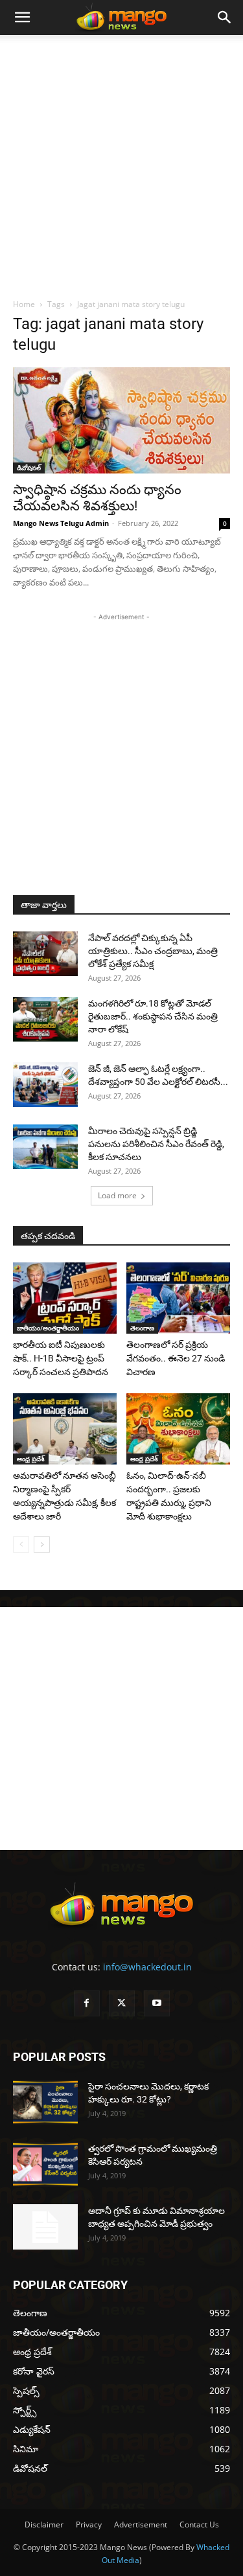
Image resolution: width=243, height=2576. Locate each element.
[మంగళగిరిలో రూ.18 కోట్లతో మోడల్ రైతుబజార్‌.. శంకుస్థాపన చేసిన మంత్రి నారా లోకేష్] (45, 1019)
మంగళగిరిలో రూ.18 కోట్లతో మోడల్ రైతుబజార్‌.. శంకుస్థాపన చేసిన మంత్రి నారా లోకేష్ (153, 1016)
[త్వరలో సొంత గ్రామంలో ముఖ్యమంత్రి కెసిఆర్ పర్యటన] (45, 2164)
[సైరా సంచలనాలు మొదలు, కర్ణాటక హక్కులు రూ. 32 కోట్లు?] (45, 2102)
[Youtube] (157, 2003)
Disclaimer (44, 2525)
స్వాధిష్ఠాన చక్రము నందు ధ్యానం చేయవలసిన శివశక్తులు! (97, 498)
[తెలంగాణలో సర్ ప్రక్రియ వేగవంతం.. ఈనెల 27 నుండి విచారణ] (178, 1298)
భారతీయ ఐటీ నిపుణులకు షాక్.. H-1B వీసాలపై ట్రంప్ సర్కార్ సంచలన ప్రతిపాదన (61, 1358)
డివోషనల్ (29, 468)
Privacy (89, 2525)
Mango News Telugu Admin (61, 523)
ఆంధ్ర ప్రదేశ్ (31, 1459)
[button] (22, 17)
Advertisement (141, 2525)
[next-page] (42, 1544)
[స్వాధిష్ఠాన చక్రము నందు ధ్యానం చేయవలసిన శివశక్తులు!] (121, 420)
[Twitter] (122, 2003)
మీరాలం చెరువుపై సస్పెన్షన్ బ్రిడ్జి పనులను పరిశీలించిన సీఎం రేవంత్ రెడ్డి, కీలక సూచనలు (156, 1144)
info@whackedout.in (147, 1967)
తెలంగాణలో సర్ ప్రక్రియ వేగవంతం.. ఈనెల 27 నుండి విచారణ (176, 1358)
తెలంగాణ (142, 1328)
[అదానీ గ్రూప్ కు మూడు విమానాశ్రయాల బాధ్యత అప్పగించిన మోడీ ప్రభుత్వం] (45, 2227)
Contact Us (199, 2525)
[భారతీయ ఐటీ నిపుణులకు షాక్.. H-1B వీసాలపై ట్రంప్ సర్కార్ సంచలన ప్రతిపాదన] (65, 1298)
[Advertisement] (121, 163)
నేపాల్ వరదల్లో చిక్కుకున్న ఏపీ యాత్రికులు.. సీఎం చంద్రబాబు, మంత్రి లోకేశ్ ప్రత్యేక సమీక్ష (153, 951)
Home (24, 304)
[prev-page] (21, 1544)
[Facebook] (87, 2003)
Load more (117, 1195)
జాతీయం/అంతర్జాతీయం (48, 1328)
